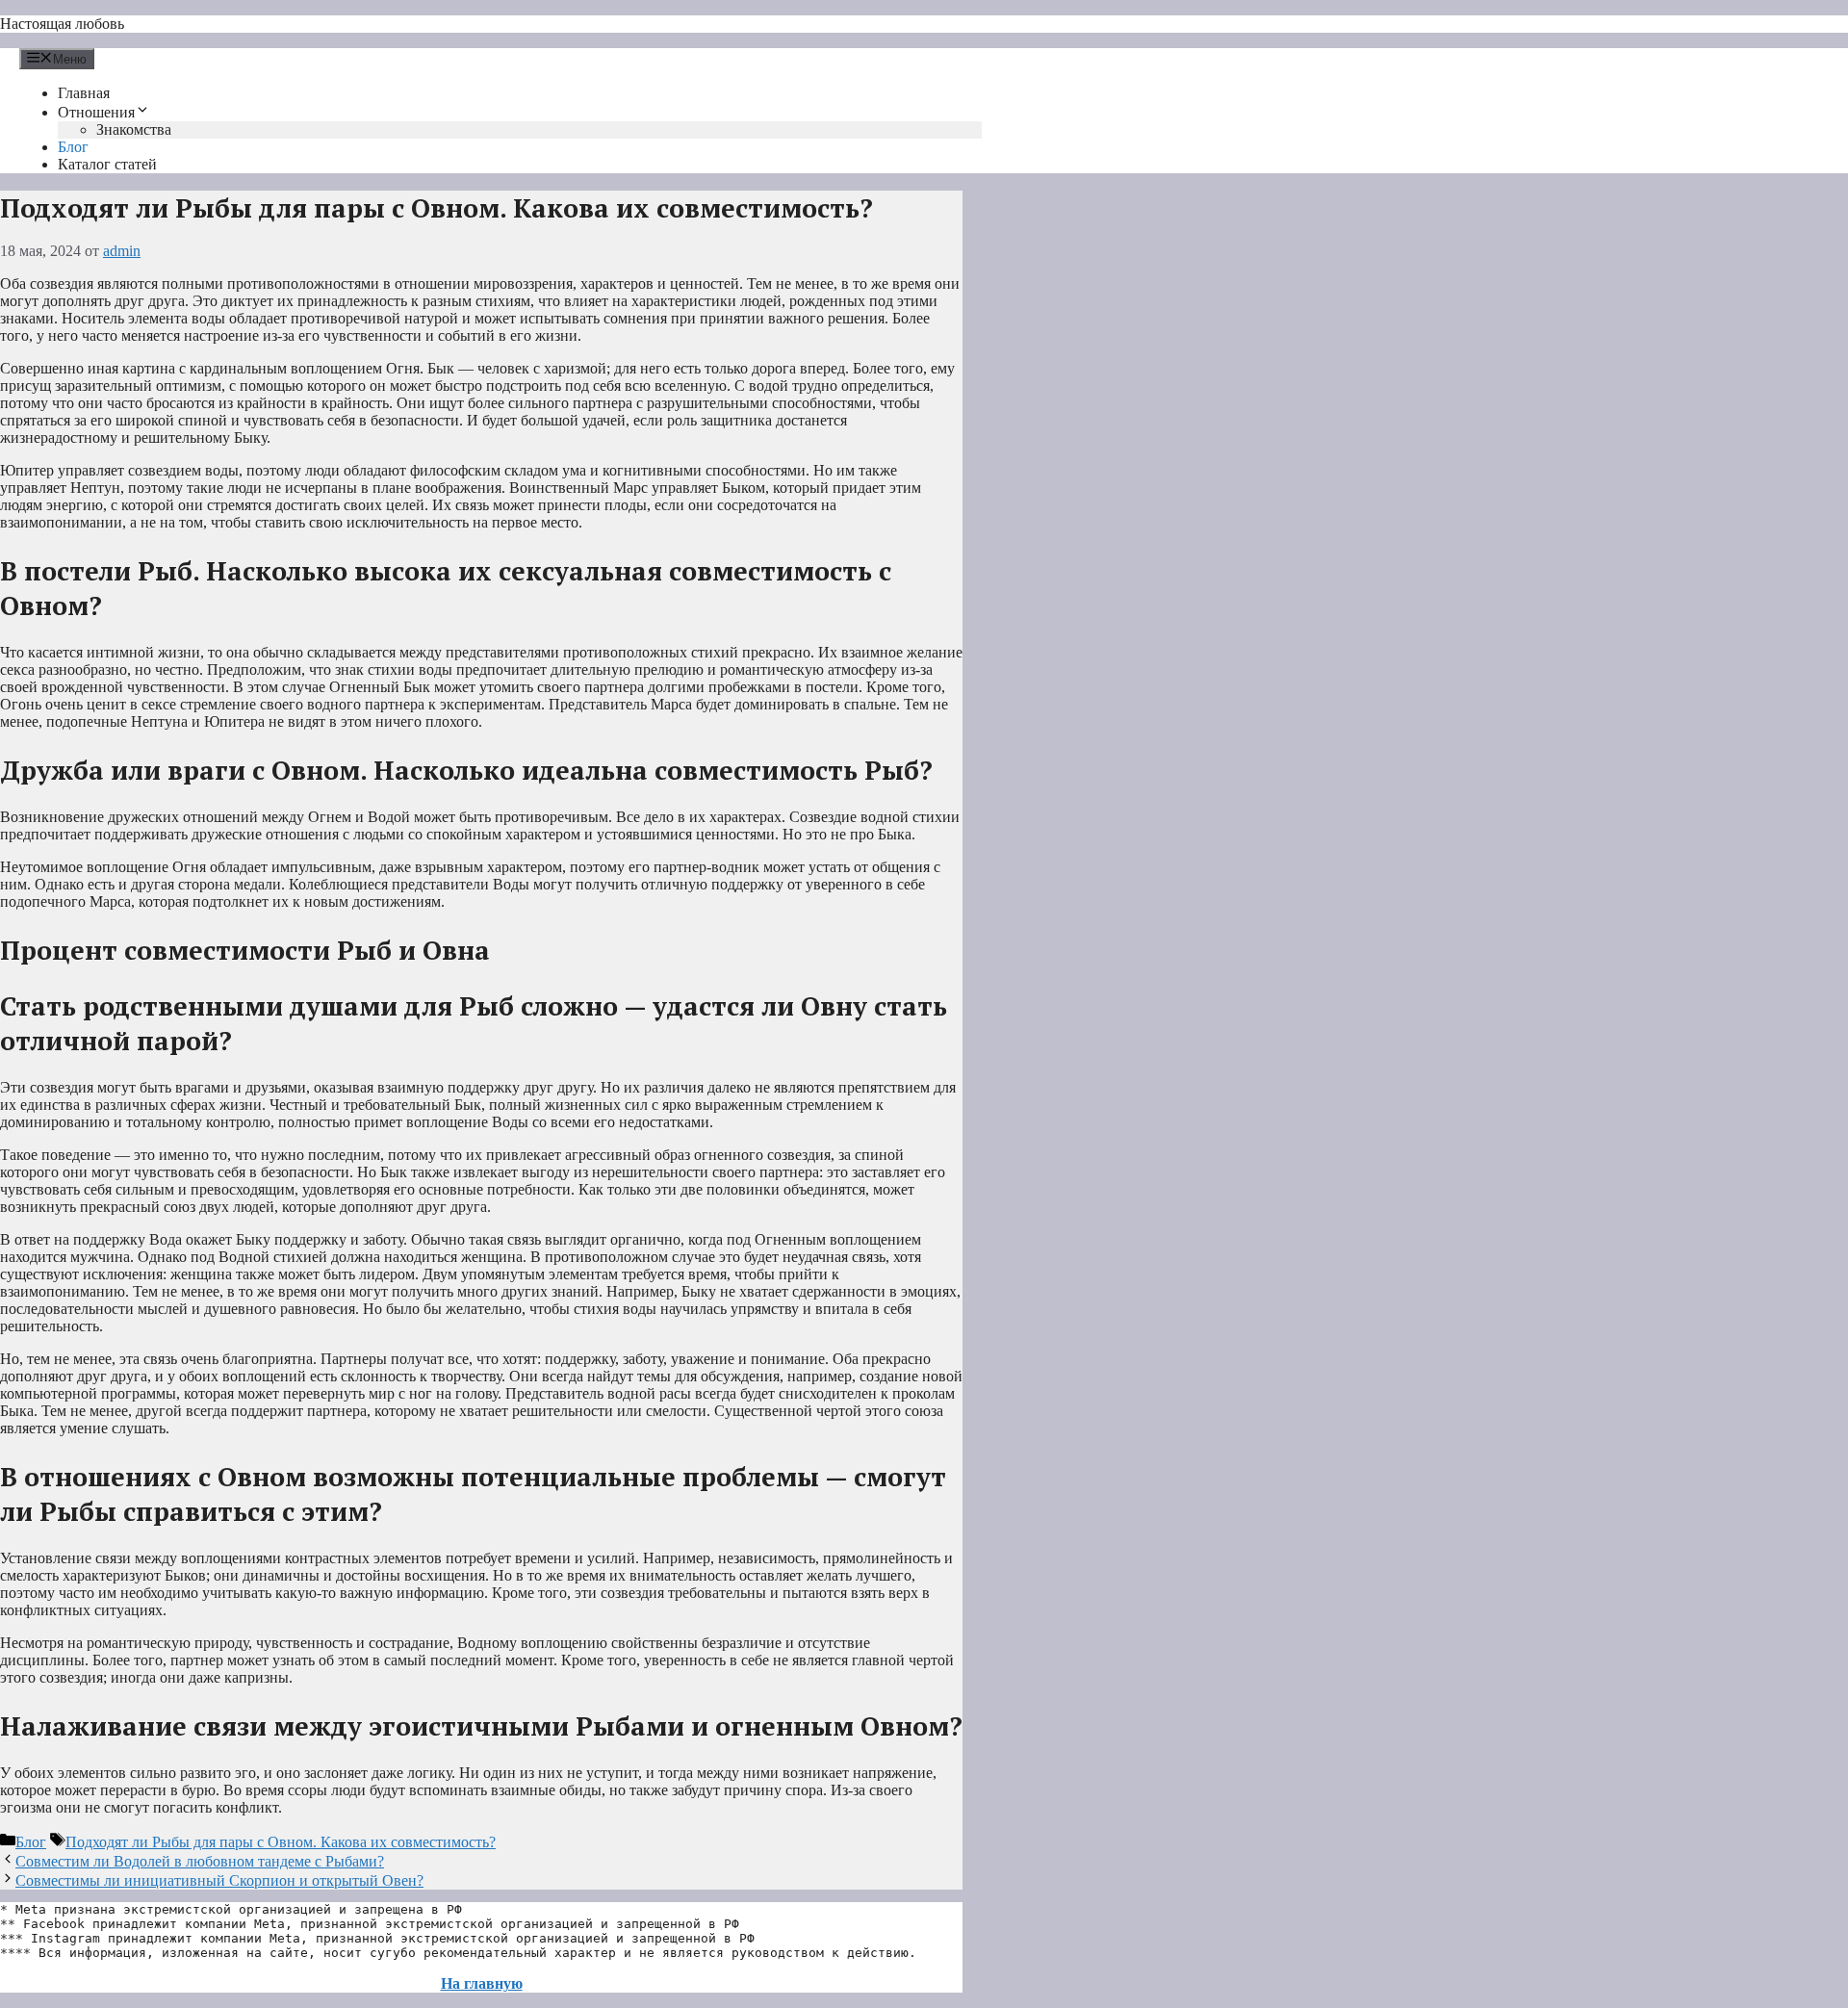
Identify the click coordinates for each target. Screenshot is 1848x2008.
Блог (73, 147)
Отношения (96, 112)
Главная (84, 93)
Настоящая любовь (62, 24)
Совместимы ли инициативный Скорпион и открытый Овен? (219, 1880)
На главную (482, 1983)
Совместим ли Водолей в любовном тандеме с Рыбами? (200, 1861)
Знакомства (134, 129)
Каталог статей (107, 164)
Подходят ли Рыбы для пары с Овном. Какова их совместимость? (281, 1842)
